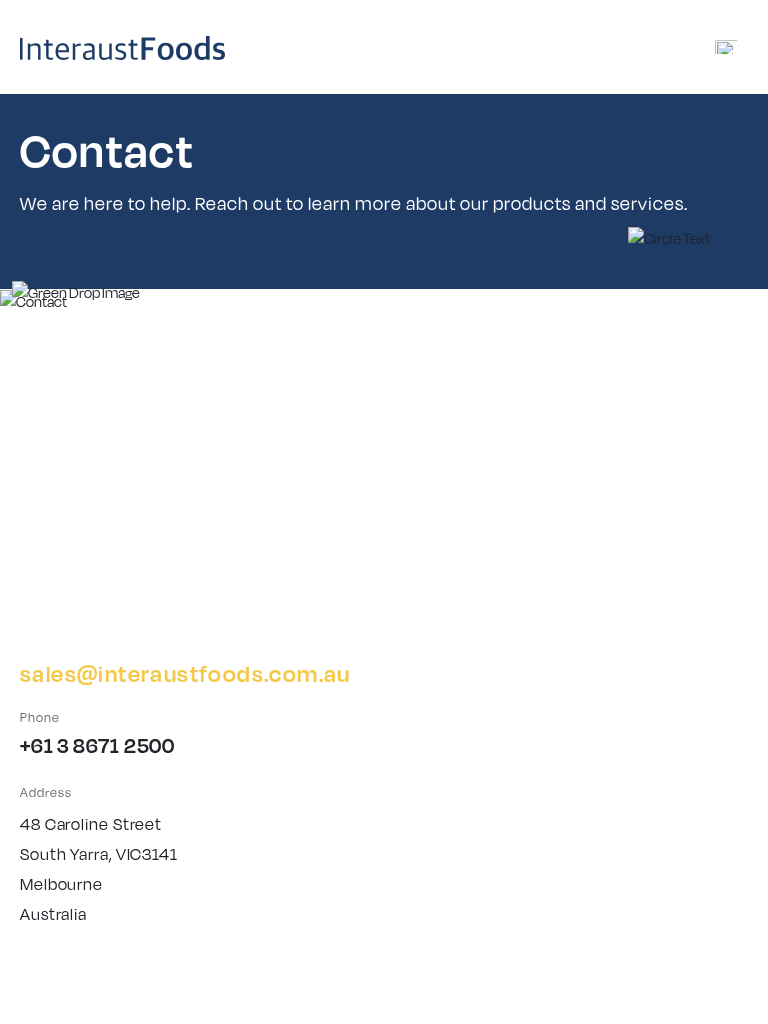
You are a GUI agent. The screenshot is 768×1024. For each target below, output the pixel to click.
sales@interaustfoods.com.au (185, 673)
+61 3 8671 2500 (97, 745)
